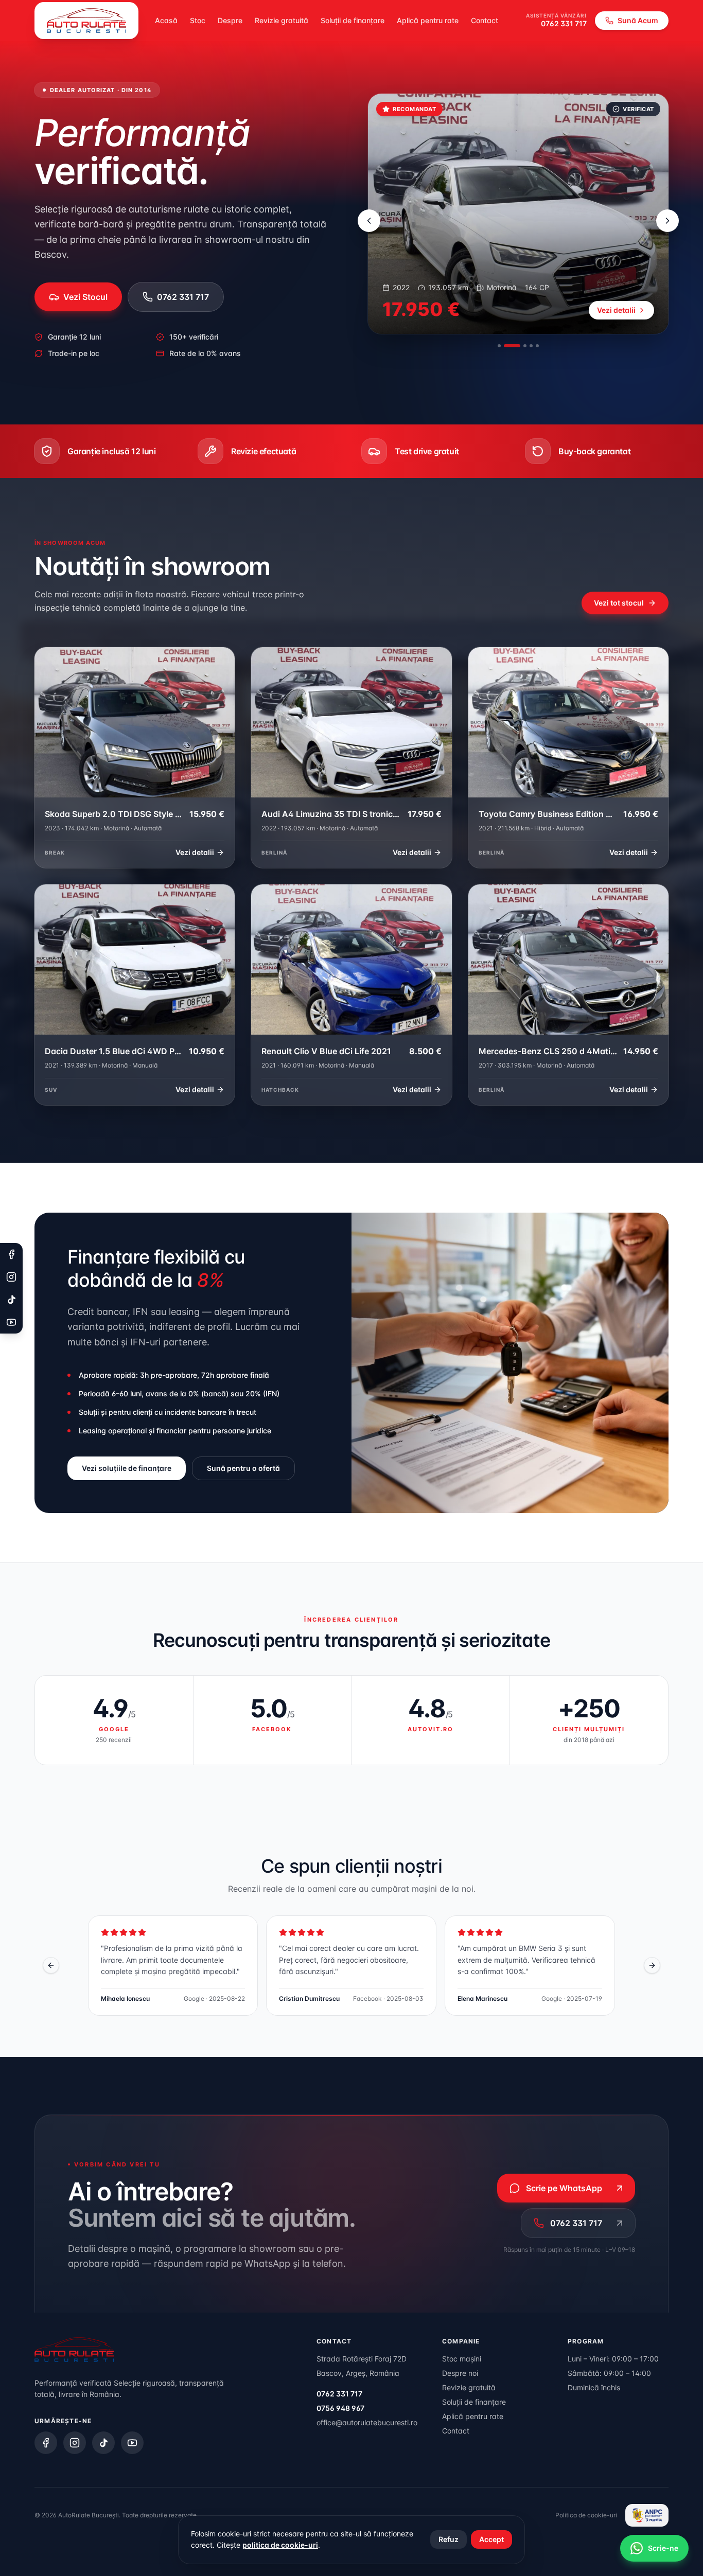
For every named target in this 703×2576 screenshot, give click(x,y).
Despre (230, 20)
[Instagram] (75, 2443)
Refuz (449, 2539)
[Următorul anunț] (667, 221)
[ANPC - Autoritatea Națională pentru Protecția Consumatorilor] (647, 2515)
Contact (485, 20)
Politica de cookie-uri (586, 2515)
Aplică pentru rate (428, 20)
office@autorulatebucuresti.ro (367, 2422)
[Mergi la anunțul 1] (499, 346)
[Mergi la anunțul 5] (537, 346)
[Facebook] (46, 2443)
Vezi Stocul (85, 297)
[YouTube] (132, 2443)
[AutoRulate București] (86, 21)
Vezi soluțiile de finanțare (127, 1468)
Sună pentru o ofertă (243, 1468)
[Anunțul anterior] (369, 221)
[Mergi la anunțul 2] (505, 346)
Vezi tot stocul (619, 603)
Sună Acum (638, 20)
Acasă (166, 20)
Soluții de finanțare (353, 20)
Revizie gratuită (282, 20)
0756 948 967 (340, 2408)
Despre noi (460, 2373)
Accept (491, 2539)
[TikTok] (103, 2443)
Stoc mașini (462, 2359)
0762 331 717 (564, 23)
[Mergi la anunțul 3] (518, 346)
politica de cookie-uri (280, 2545)
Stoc (198, 20)
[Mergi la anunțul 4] (531, 346)
